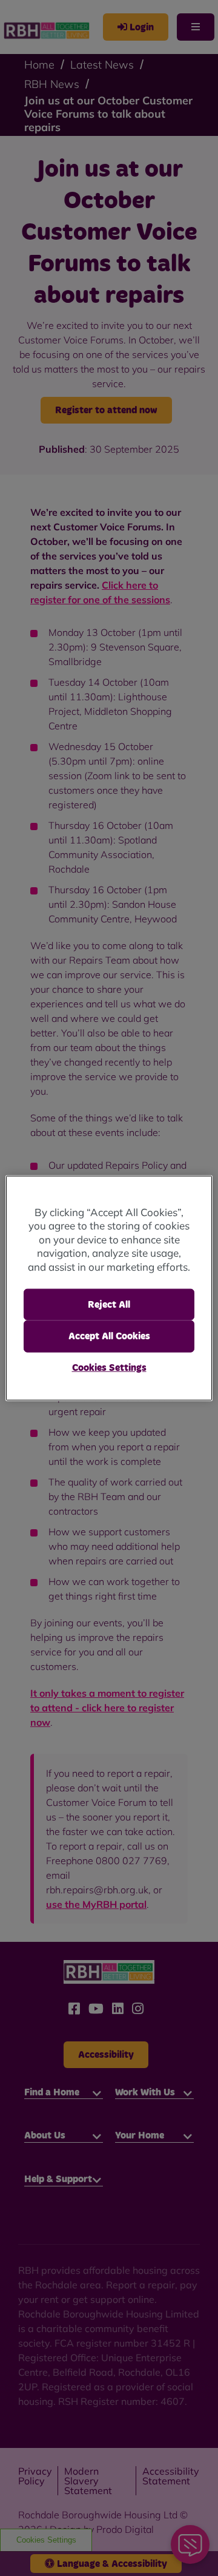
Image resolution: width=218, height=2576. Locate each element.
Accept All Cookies (109, 1336)
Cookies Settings (109, 1367)
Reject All (109, 1305)
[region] (109, 1288)
